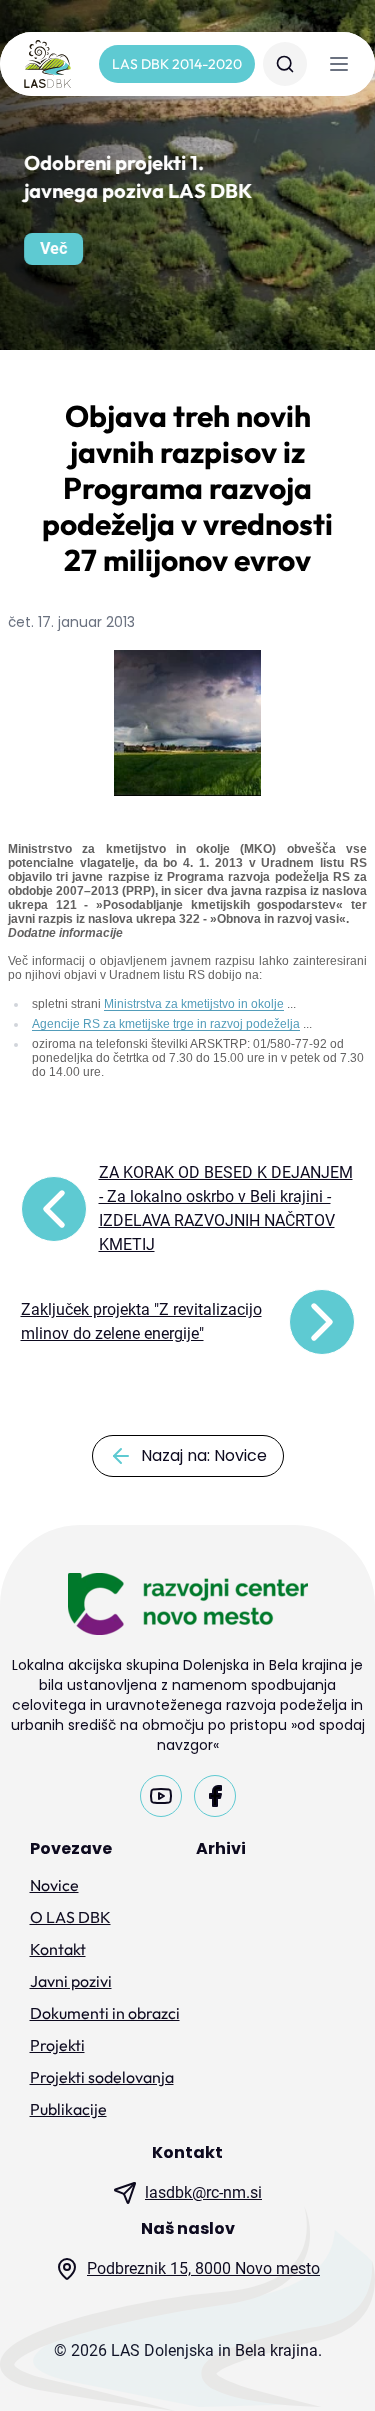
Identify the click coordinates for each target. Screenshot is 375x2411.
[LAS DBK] (47, 64)
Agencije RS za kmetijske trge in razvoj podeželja (166, 1024)
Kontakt (58, 1949)
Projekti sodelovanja (102, 2077)
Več (53, 248)
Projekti (57, 2045)
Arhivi (221, 1848)
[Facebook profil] (215, 1796)
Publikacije (68, 2109)
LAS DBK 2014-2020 (177, 64)
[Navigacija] (339, 64)
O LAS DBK (70, 1917)
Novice (54, 1885)
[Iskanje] (285, 64)
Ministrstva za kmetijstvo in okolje (194, 1004)
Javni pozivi (71, 1981)
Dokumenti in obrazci (105, 2013)
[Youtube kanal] (161, 1796)
